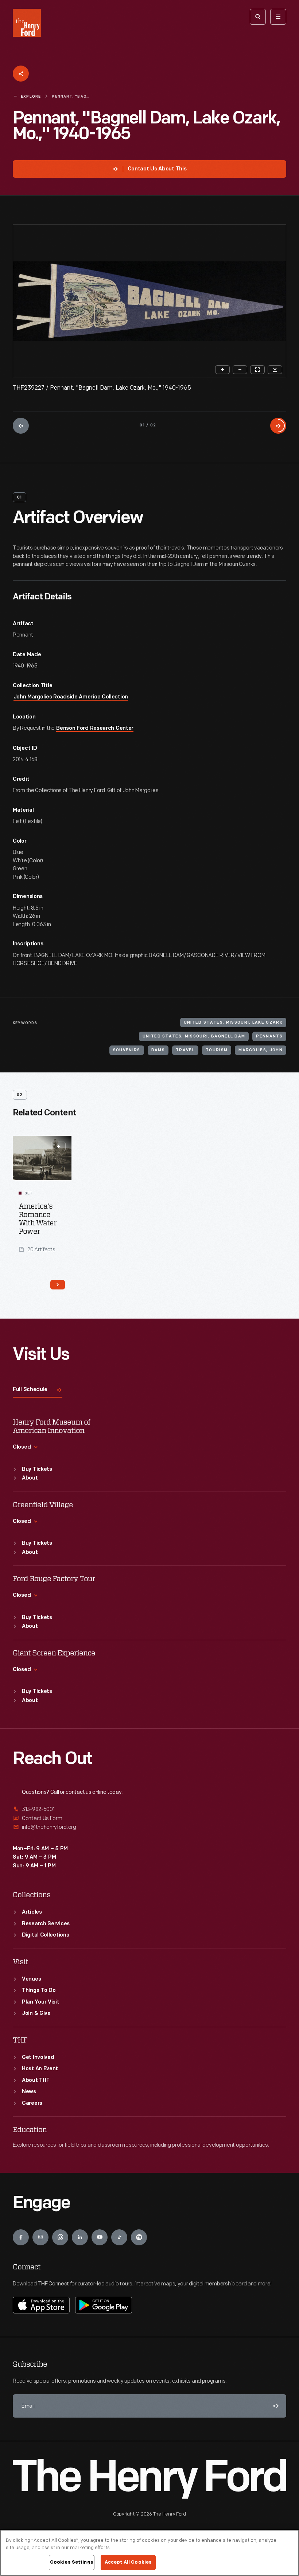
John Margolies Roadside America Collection (71, 697)
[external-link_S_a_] (149, 1810)
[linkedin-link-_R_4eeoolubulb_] (80, 2237)
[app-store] (41, 2305)
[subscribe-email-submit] (275, 2406)
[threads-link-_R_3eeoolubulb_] (60, 2237)
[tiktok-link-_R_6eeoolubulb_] (119, 2237)
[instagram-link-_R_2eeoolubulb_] (40, 2237)
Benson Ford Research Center (95, 728)
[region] (149, 2553)
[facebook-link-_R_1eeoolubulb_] (21, 2237)
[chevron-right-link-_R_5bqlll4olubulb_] (58, 1285)
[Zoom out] (240, 370)
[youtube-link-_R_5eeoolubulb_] (100, 2237)
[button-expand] (58, 1146)
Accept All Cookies (128, 2562)
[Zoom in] (222, 370)
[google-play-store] (104, 2305)
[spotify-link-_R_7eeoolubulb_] (139, 2237)
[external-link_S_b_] (149, 1818)
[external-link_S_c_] (149, 1827)
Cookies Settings (72, 2562)
